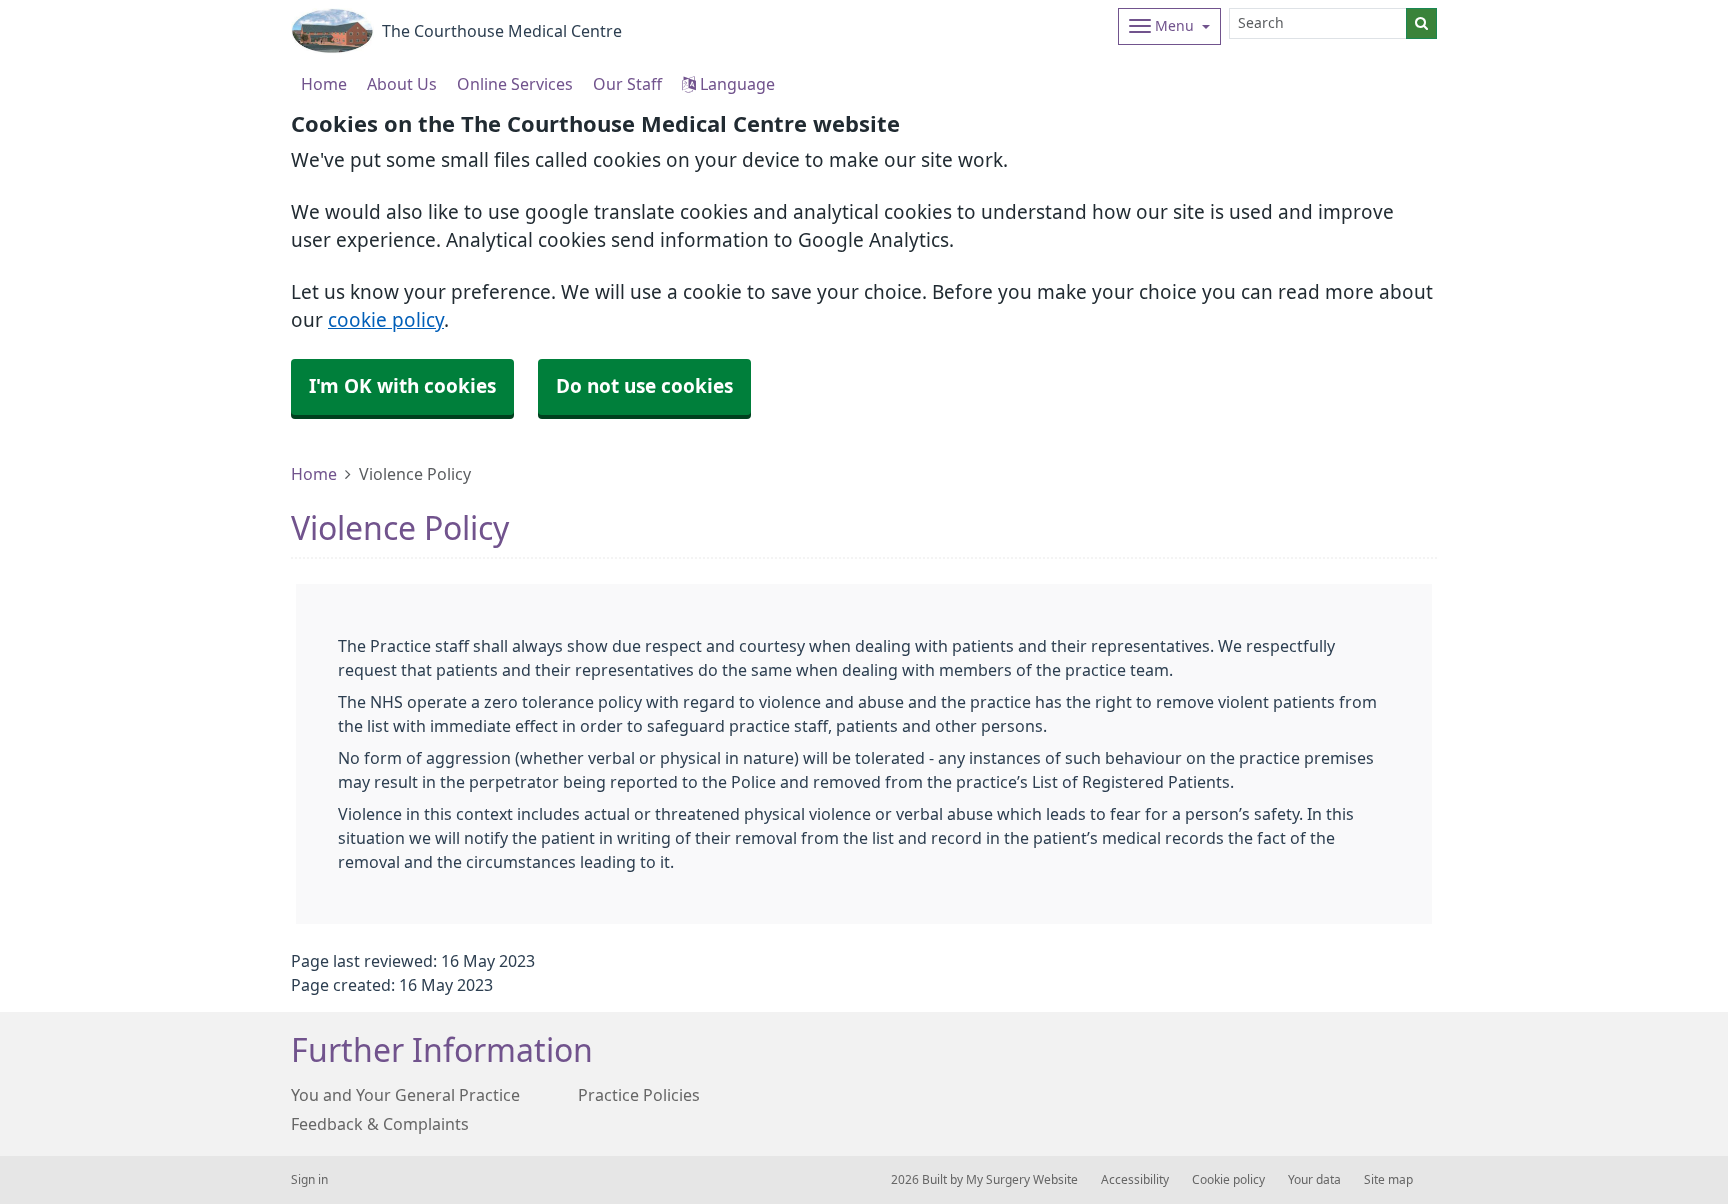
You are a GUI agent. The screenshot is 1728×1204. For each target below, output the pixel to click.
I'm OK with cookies (402, 386)
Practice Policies (639, 1095)
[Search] (1421, 23)
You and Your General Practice (405, 1095)
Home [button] (324, 84)
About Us (402, 84)
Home (314, 474)
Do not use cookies (644, 386)
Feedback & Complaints (380, 1124)
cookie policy (386, 320)
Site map (1388, 1180)
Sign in (309, 1180)
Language (735, 84)
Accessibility (1135, 1180)
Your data (1314, 1180)
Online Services (515, 84)
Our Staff (627, 84)
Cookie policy (1228, 1180)
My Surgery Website (1022, 1180)
